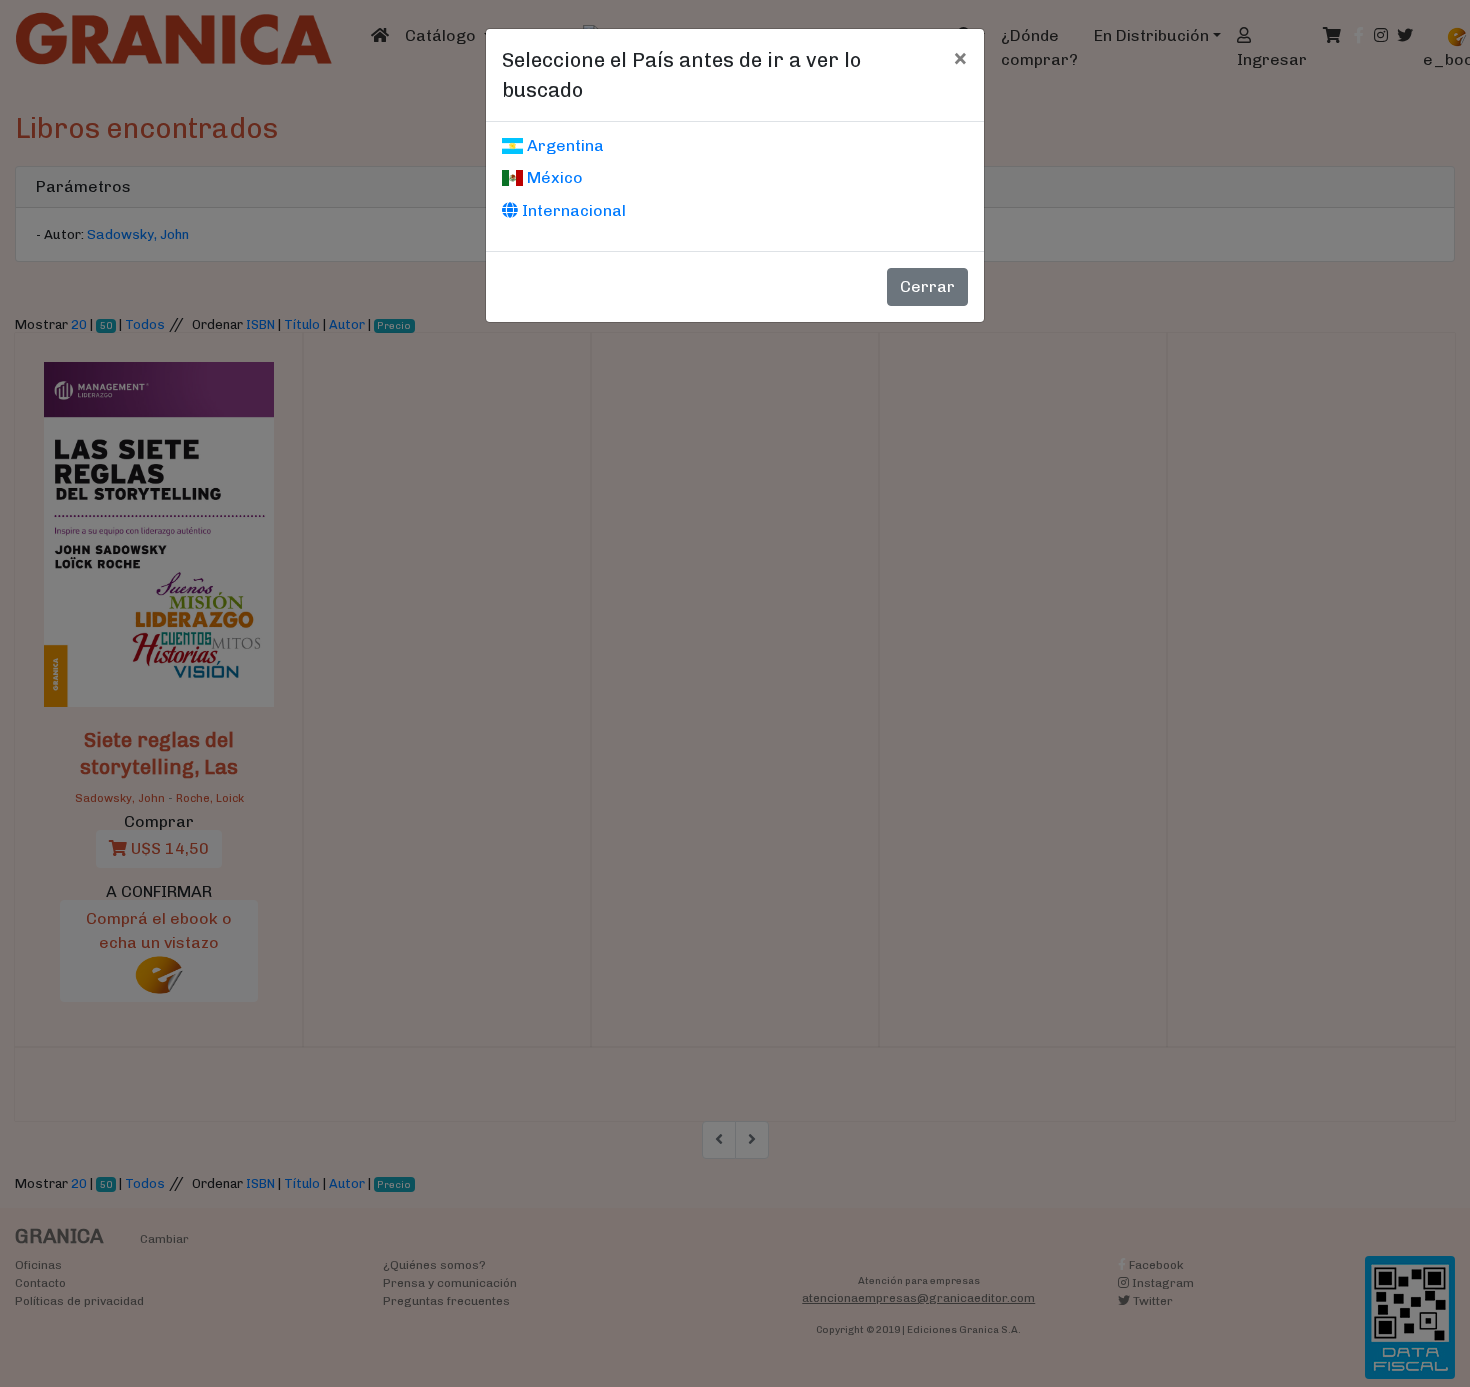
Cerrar (927, 286)
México (553, 177)
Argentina (563, 145)
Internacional (572, 210)
